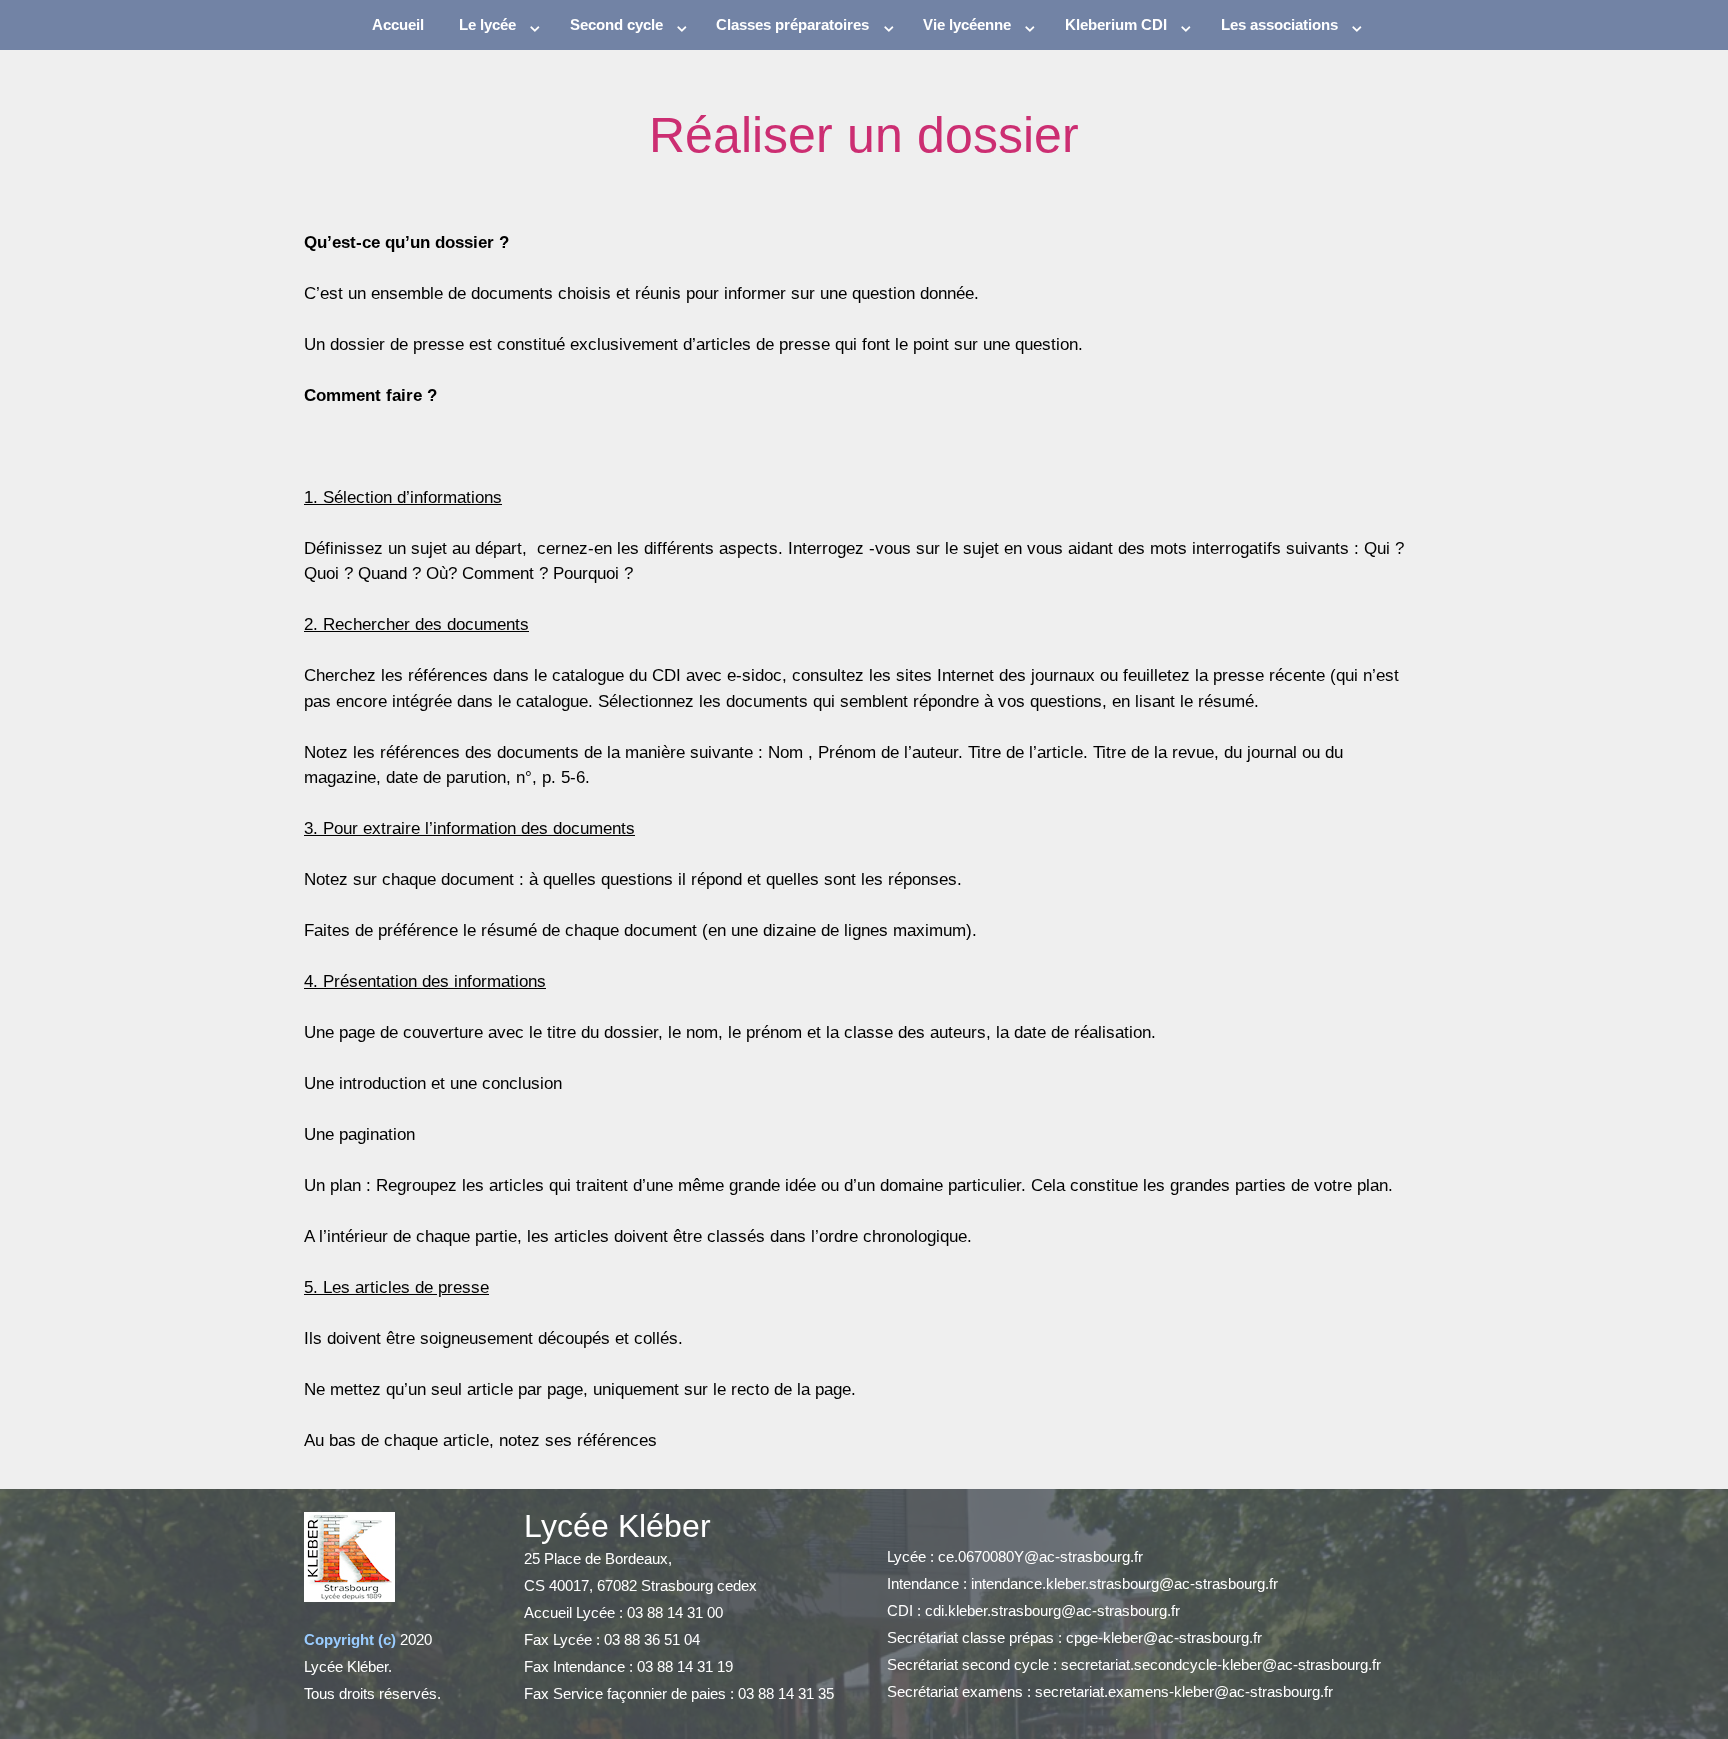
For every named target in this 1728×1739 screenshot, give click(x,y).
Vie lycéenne (967, 24)
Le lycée (487, 24)
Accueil (398, 24)
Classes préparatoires (792, 24)
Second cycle (616, 24)
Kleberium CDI (1116, 24)
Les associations (1279, 24)
